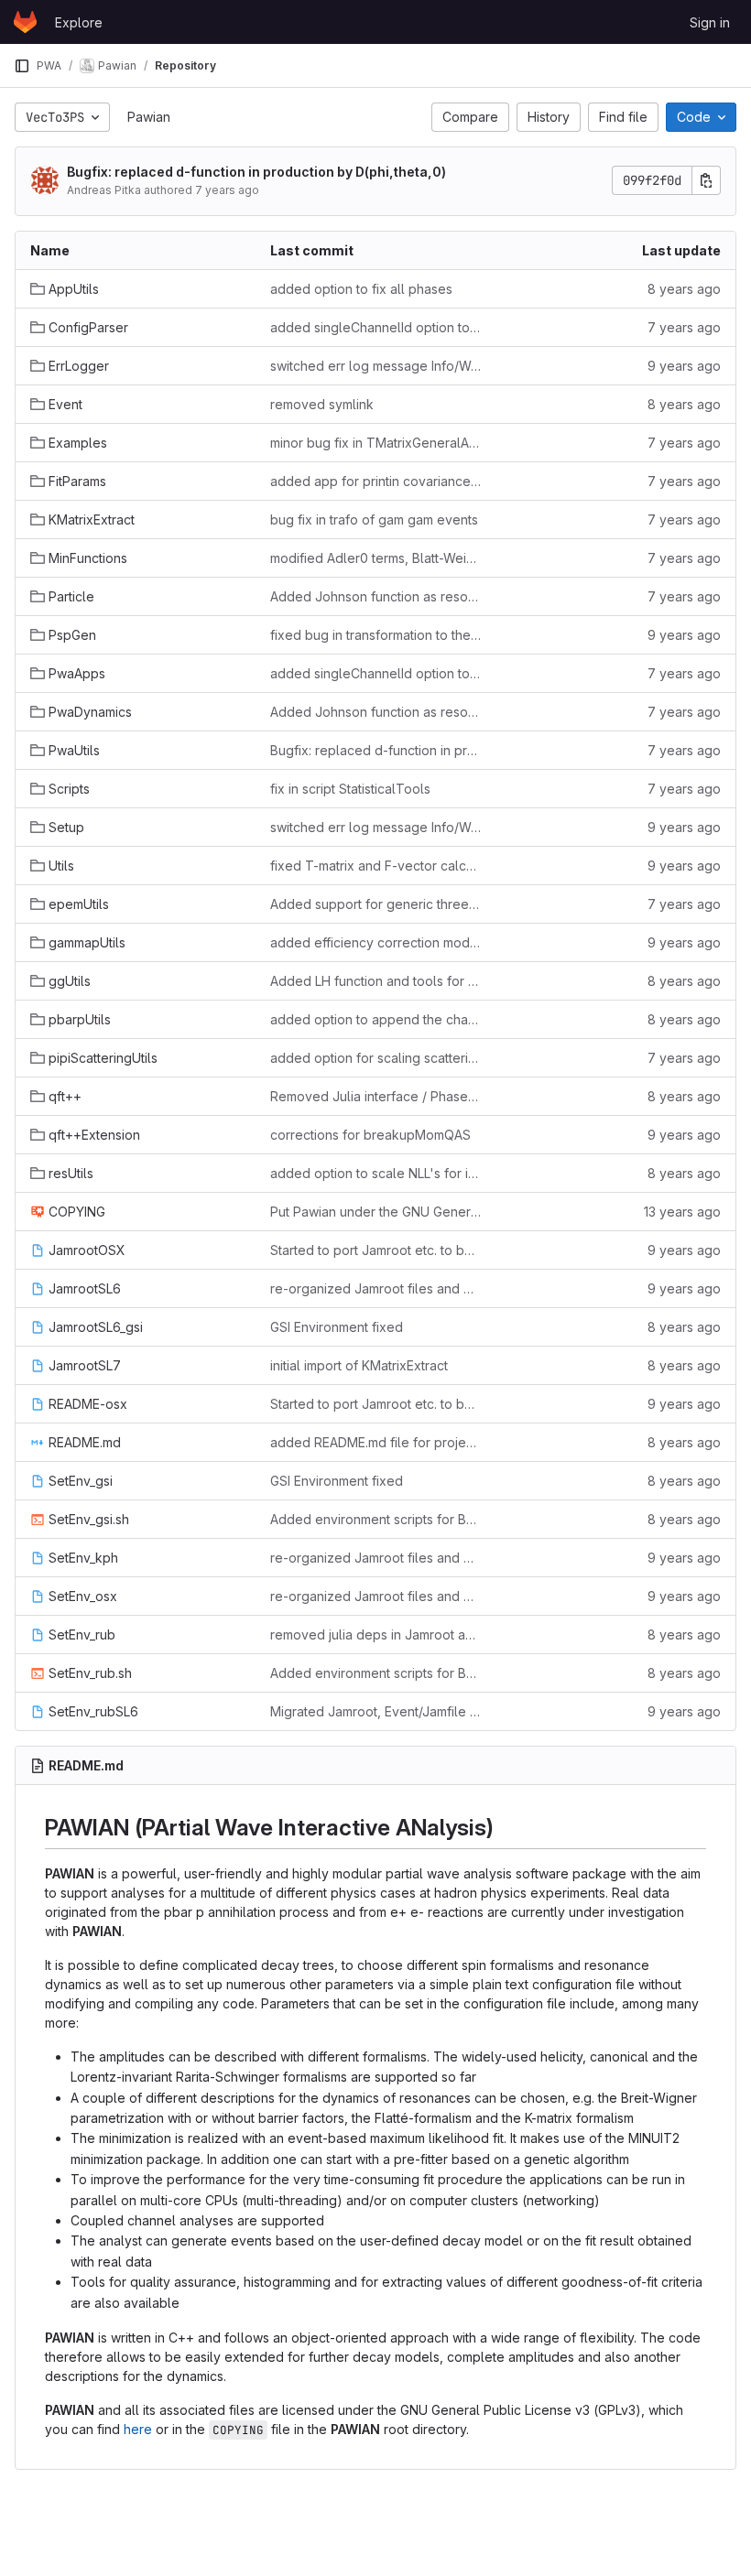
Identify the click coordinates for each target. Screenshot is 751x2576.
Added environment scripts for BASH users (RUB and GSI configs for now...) (375, 1519)
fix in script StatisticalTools (350, 789)
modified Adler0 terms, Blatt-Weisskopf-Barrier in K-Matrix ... (375, 558)
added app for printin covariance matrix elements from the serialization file (375, 481)
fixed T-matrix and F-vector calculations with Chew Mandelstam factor (375, 866)
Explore (79, 22)
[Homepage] (25, 22)
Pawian (149, 117)
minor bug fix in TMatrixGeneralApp (375, 443)
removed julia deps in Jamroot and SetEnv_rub (375, 1634)
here (138, 2429)
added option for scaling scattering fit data (375, 1058)
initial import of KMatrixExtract (359, 1365)
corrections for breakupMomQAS (370, 1135)
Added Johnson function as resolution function (375, 596)
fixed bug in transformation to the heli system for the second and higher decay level (375, 635)
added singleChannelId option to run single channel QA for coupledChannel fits (375, 327)
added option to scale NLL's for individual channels (375, 1173)
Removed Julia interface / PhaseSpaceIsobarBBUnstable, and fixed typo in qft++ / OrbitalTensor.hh (375, 1096)
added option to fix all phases (361, 289)
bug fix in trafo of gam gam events (374, 520)
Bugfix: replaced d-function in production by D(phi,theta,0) (256, 172)
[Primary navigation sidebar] (22, 66)
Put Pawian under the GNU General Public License (375, 1212)
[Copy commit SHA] (706, 180)
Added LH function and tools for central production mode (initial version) (375, 981)
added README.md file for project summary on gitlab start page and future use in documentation (375, 1442)
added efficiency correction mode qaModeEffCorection (375, 942)
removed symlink (322, 404)
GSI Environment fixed (337, 1327)
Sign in (710, 22)
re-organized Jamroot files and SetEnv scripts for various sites (375, 1288)
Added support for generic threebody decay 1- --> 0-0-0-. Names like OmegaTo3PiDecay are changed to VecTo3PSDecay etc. (375, 904)
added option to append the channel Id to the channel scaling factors (375, 1019)
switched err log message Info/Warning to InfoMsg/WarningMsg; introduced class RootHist (375, 366)
